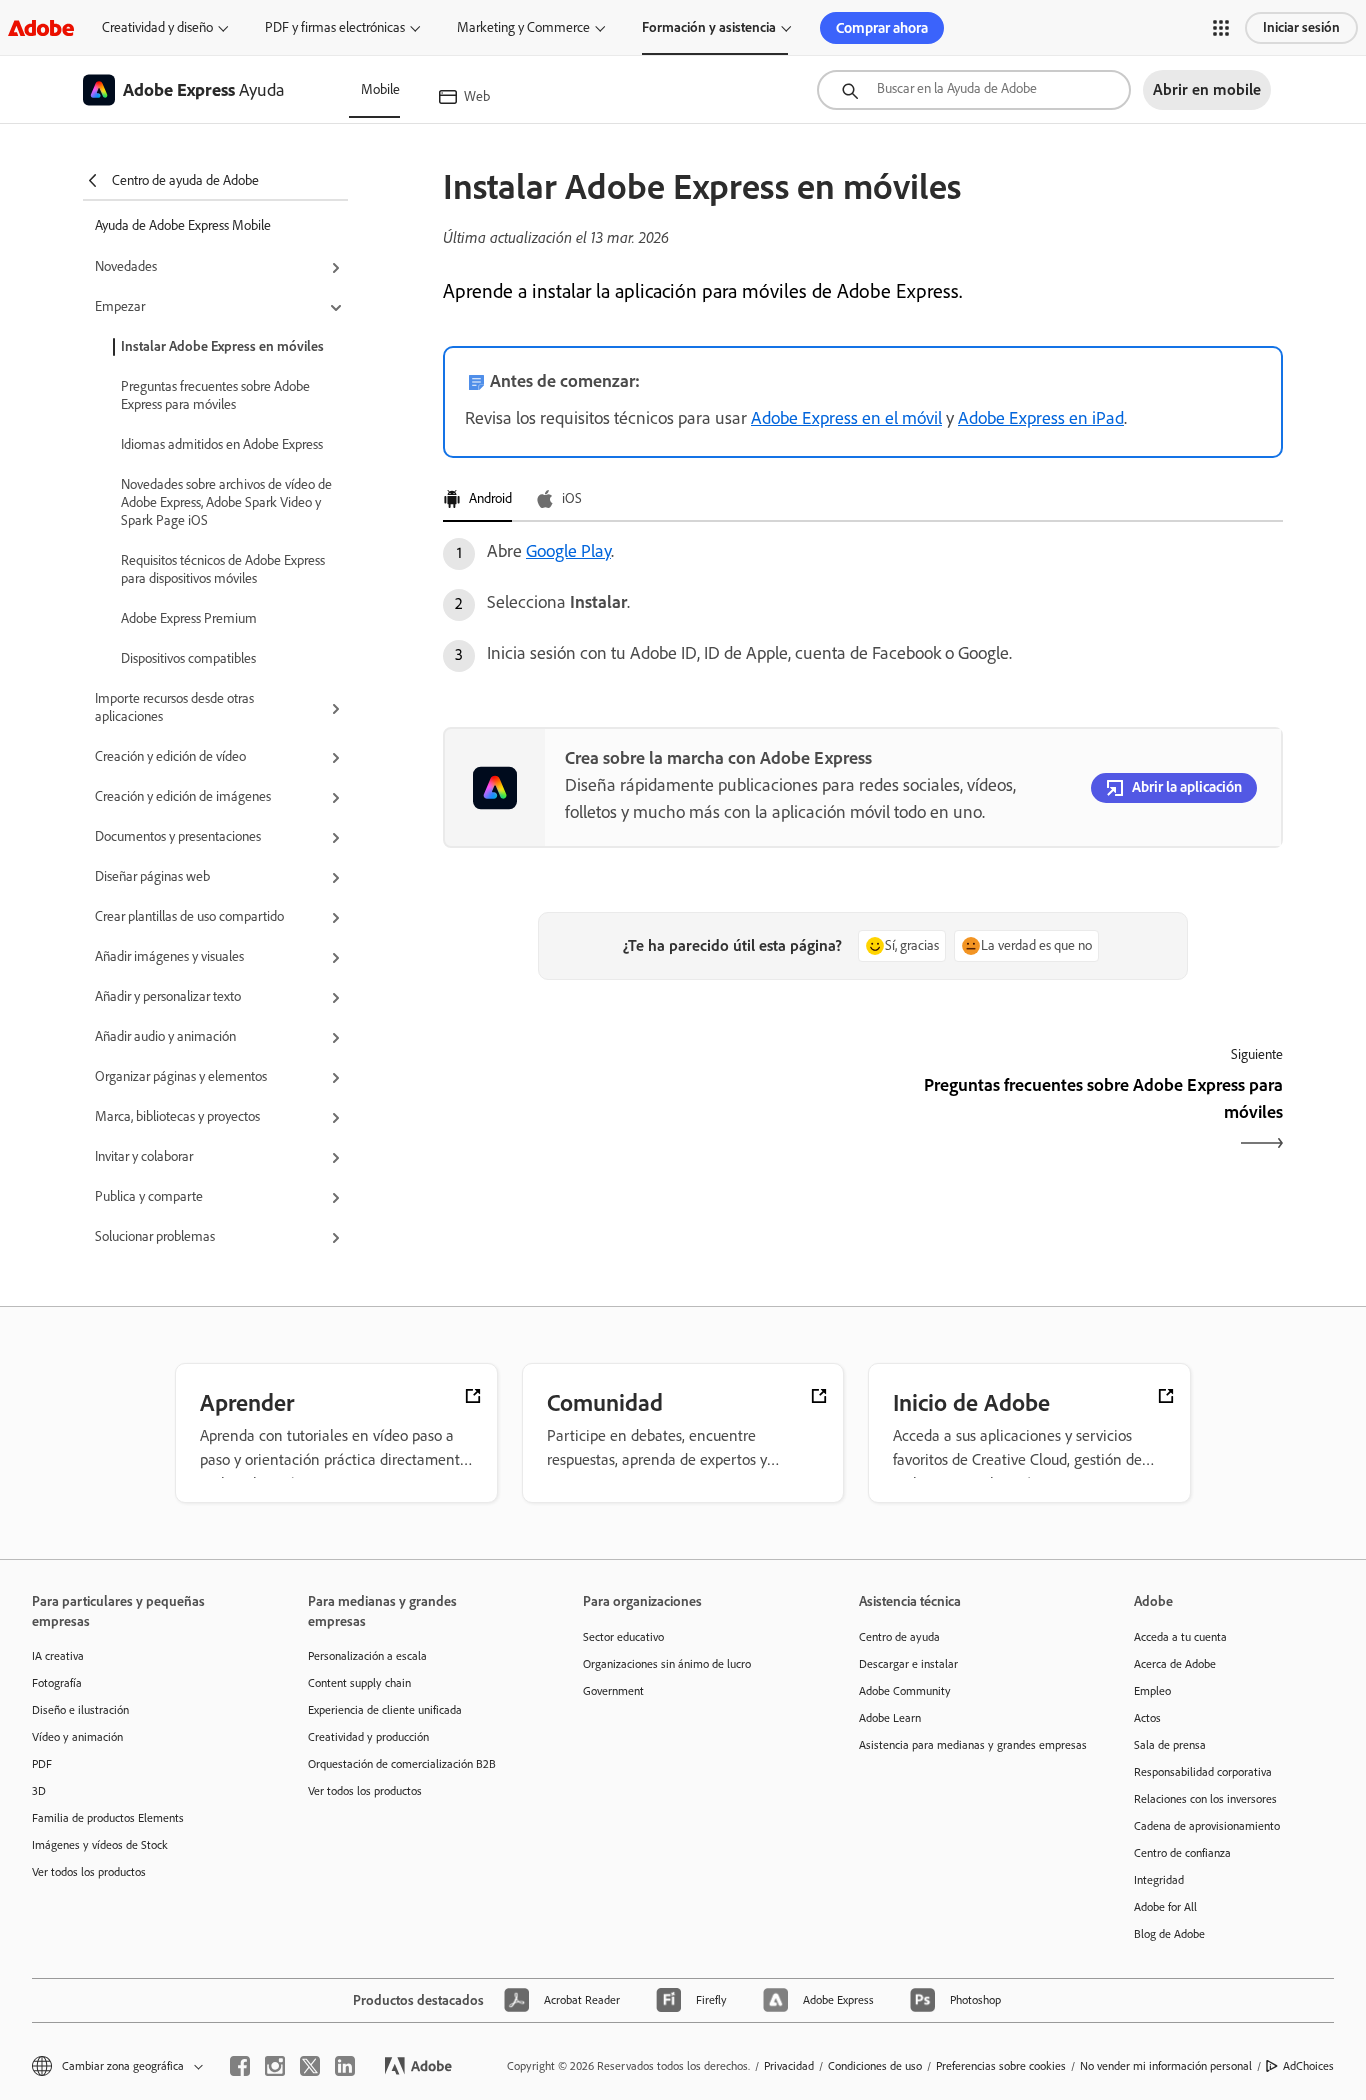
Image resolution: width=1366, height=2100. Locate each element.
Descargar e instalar (908, 1664)
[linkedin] (345, 2066)
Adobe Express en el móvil (846, 418)
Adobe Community (905, 1691)
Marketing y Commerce (523, 27)
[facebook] (240, 2066)
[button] (1221, 28)
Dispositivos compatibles (188, 658)
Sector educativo (623, 1637)
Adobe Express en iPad (1041, 418)
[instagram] (275, 2066)
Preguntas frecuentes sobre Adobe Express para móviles (215, 395)
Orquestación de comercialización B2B (402, 1764)
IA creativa (58, 1656)
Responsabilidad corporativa (1203, 1772)
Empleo (1152, 1691)
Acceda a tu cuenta (1180, 1637)
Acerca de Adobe (1175, 1664)
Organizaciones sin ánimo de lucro (667, 1664)
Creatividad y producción (368, 1737)
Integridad (1159, 1880)
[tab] (477, 500)
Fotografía (57, 1683)
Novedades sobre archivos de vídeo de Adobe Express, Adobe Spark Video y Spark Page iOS (226, 502)
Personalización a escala (367, 1656)
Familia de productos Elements (108, 1818)
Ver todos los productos (89, 1872)
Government (613, 1691)
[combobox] (974, 90)
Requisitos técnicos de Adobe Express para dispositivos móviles (223, 569)
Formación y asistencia (709, 27)
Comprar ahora (882, 28)
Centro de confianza (1182, 1853)
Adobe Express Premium (189, 618)
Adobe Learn (890, 1718)
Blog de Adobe (1169, 1934)
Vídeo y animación (77, 1737)
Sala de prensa (1170, 1745)
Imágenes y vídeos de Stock (100, 1845)
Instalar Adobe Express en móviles (222, 346)
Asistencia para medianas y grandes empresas (967, 1745)
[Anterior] (650, 1116)
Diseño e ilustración (80, 1710)
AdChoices (1308, 2066)
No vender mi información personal (1166, 2066)
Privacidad (789, 2066)
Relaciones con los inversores (1205, 1799)
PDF (42, 1764)
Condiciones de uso (875, 2066)
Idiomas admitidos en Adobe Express (222, 444)
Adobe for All (1165, 1907)
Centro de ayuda (899, 1637)
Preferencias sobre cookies (1001, 2066)
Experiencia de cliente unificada (385, 1710)
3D (39, 1791)
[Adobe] (41, 27)
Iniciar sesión (1301, 27)
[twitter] (310, 2066)
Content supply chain (359, 1683)
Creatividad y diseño (157, 27)
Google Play (568, 551)
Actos (1147, 1718)
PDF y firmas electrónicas (335, 27)
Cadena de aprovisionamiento (1207, 1826)
